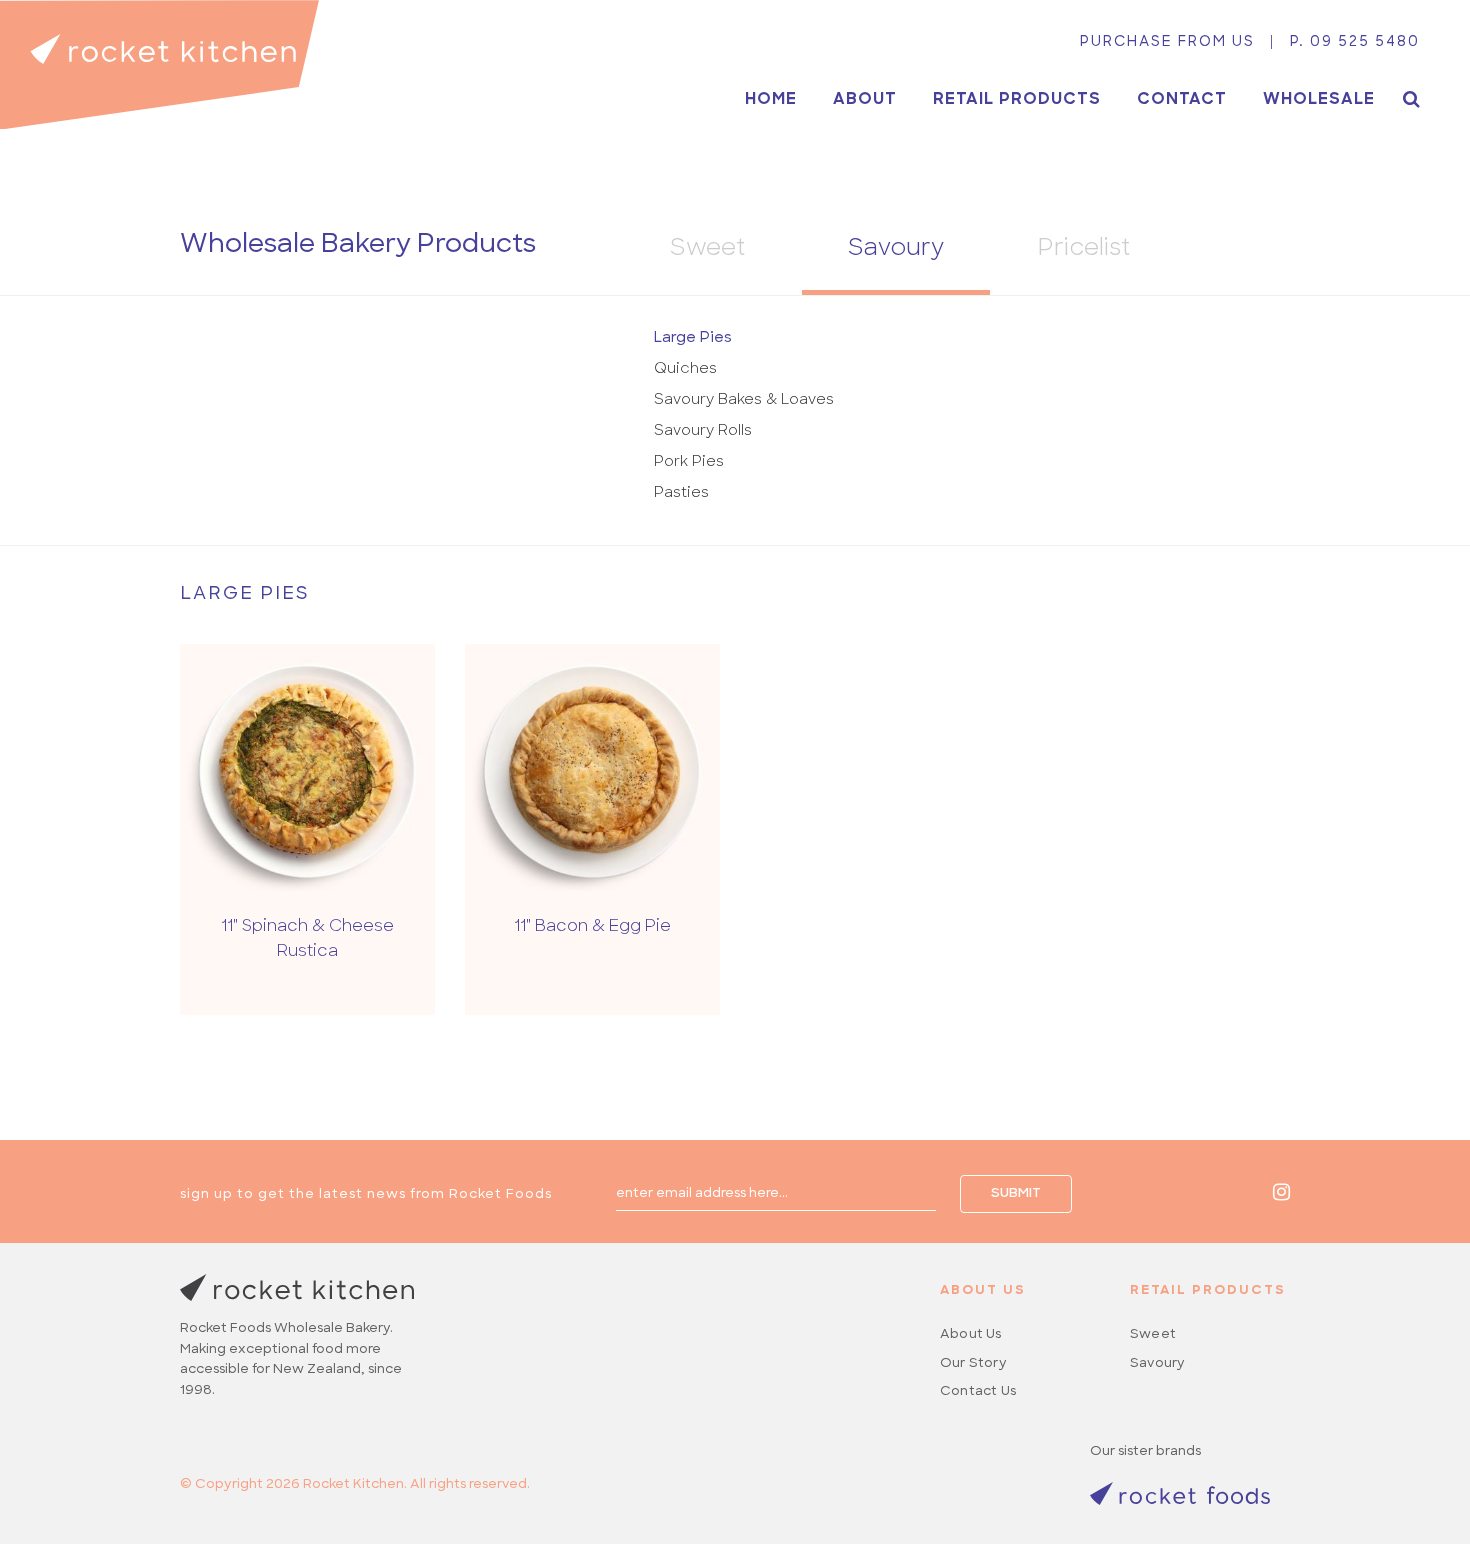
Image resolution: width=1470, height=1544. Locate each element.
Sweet (707, 249)
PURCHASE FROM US (1167, 42)
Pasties (681, 493)
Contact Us (978, 1391)
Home (771, 100)
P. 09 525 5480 (1355, 42)
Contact (1182, 100)
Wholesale (1319, 100)
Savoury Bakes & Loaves (744, 400)
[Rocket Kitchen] (160, 64)
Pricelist (1084, 249)
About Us (971, 1334)
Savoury (896, 249)
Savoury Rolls (703, 431)
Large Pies (693, 338)
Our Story (973, 1363)
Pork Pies (689, 462)
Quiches (685, 369)
